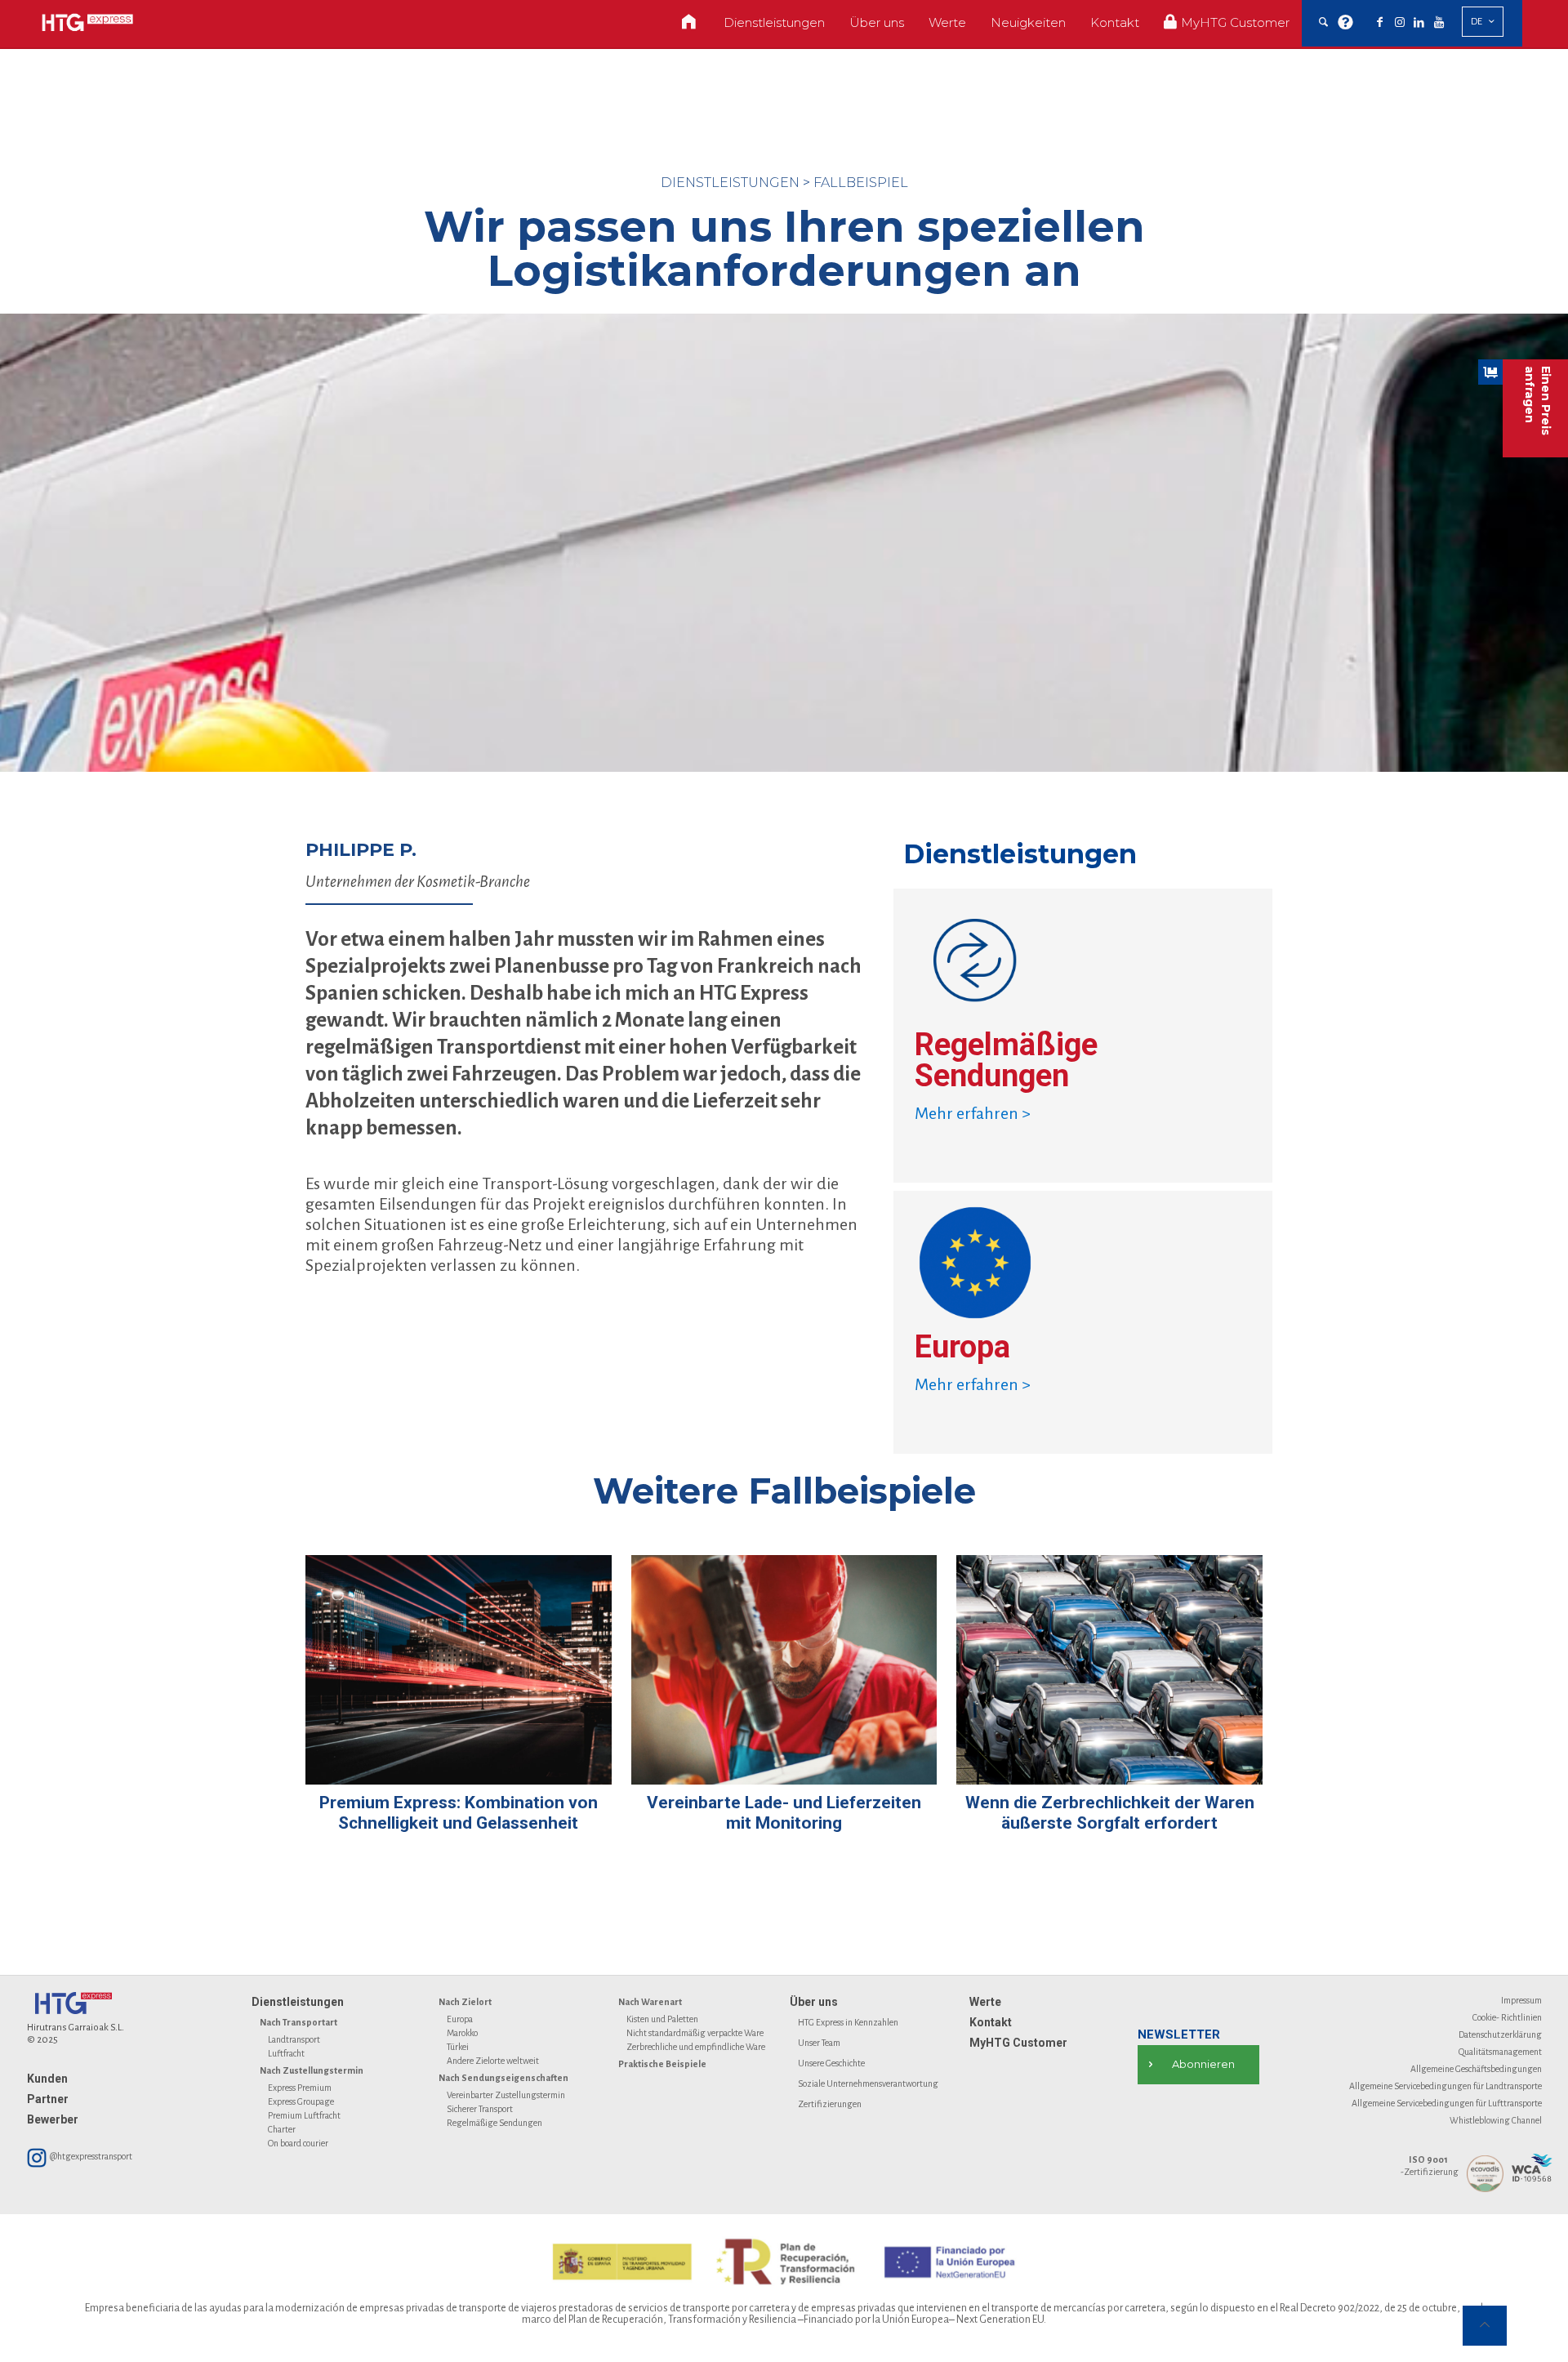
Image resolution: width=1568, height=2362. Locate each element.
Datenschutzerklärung (1500, 2034)
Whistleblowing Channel (1496, 2120)
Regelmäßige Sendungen (494, 2123)
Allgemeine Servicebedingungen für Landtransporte (1445, 2086)
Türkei (458, 2047)
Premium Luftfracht (304, 2115)
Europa (460, 2019)
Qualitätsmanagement (1500, 2052)
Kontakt (991, 2022)
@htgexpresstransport (90, 2156)
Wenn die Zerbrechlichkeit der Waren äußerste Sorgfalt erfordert (1110, 1813)
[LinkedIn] (1419, 23)
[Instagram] (1400, 23)
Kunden (47, 2079)
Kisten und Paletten (662, 2019)
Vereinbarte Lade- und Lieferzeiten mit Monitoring (784, 1813)
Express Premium (300, 2088)
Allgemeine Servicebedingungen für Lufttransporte (1447, 2103)
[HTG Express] (87, 22)
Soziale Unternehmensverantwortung (868, 2083)
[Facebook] (1380, 23)
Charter (282, 2129)
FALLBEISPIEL (861, 183)
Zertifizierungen (830, 2104)
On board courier (298, 2143)
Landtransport (294, 2039)
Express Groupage (301, 2101)
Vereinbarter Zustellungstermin (506, 2095)
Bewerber (53, 2119)
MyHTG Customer (1018, 2043)
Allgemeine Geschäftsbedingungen (1476, 2069)
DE (1477, 22)
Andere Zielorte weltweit (493, 2061)
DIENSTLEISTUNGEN (730, 183)
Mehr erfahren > (973, 1113)
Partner (48, 2099)
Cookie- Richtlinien (1507, 2017)
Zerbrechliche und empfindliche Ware (696, 2047)
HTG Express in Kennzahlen (848, 2022)
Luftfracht (286, 2053)
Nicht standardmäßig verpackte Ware (695, 2033)
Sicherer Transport (480, 2109)
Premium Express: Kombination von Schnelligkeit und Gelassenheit (459, 1813)
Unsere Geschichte (831, 2063)
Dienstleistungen (298, 2002)
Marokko (462, 2033)
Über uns (814, 2002)
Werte (985, 2002)
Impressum (1521, 2000)
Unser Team (819, 2043)
